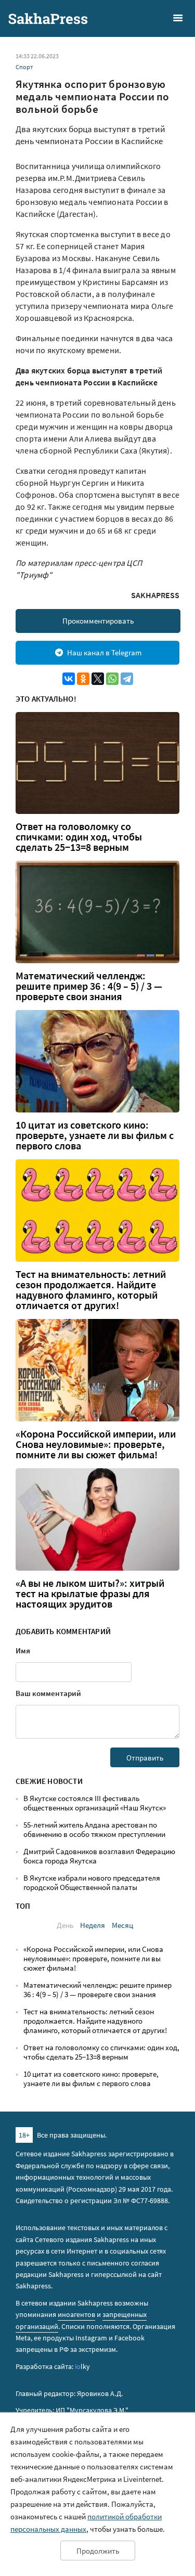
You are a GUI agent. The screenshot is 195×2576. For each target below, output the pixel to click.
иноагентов (76, 2314)
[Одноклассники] (83, 679)
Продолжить (98, 2551)
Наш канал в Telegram (104, 652)
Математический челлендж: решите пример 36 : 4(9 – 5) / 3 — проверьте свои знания (89, 986)
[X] (98, 679)
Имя (23, 1651)
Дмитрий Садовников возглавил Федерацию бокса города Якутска (99, 1856)
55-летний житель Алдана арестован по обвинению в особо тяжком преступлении (94, 1829)
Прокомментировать (98, 621)
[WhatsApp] (112, 679)
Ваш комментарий (48, 1693)
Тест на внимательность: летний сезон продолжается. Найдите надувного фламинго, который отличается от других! (91, 1290)
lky (82, 2366)
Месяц (122, 1925)
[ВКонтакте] (69, 679)
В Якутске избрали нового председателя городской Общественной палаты (92, 1882)
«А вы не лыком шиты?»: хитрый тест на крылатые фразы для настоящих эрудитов (90, 1594)
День (65, 1925)
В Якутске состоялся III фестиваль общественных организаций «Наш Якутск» (95, 1803)
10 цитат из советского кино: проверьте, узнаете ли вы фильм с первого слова (95, 1135)
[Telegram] (127, 679)
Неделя (93, 1925)
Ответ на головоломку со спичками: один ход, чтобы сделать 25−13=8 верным (79, 837)
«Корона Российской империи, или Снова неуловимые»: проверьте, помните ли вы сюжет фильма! (96, 1444)
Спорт (24, 67)
